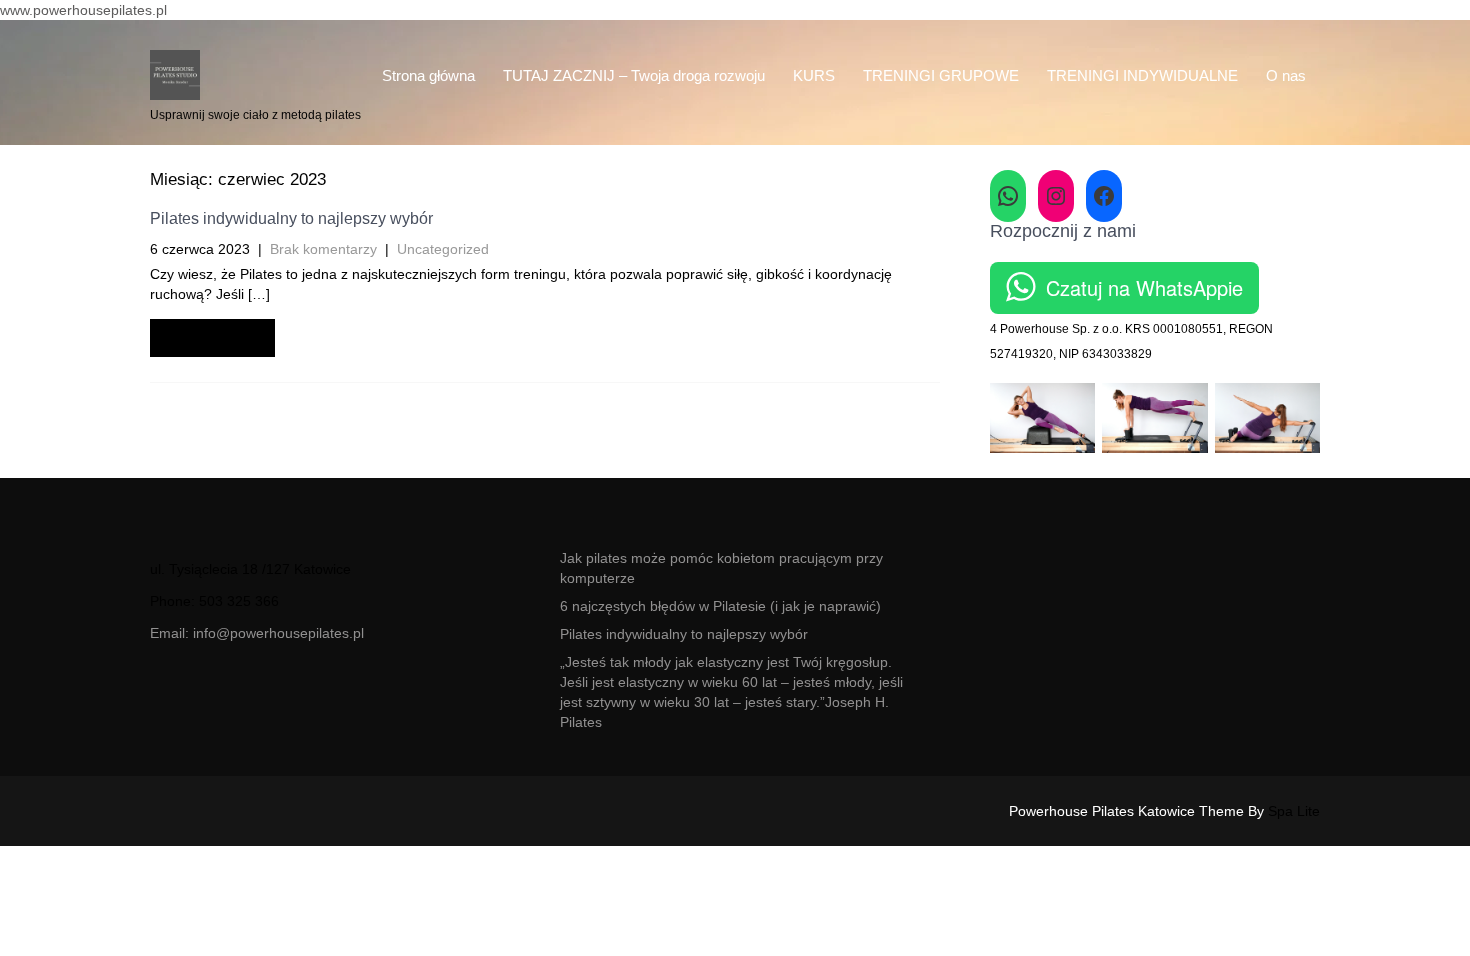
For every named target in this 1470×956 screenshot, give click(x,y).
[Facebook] (1104, 196)
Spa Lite (1294, 811)
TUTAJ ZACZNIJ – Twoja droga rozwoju (634, 75)
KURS (814, 75)
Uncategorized (443, 249)
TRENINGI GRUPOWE (941, 75)
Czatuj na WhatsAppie (1144, 287)
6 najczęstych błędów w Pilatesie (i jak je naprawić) (720, 606)
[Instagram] (1056, 196)
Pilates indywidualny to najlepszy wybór (291, 218)
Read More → (212, 337)
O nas (1286, 75)
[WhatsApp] (1008, 196)
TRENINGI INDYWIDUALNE (1142, 75)
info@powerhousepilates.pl (278, 633)
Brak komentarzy (323, 249)
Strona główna (428, 75)
